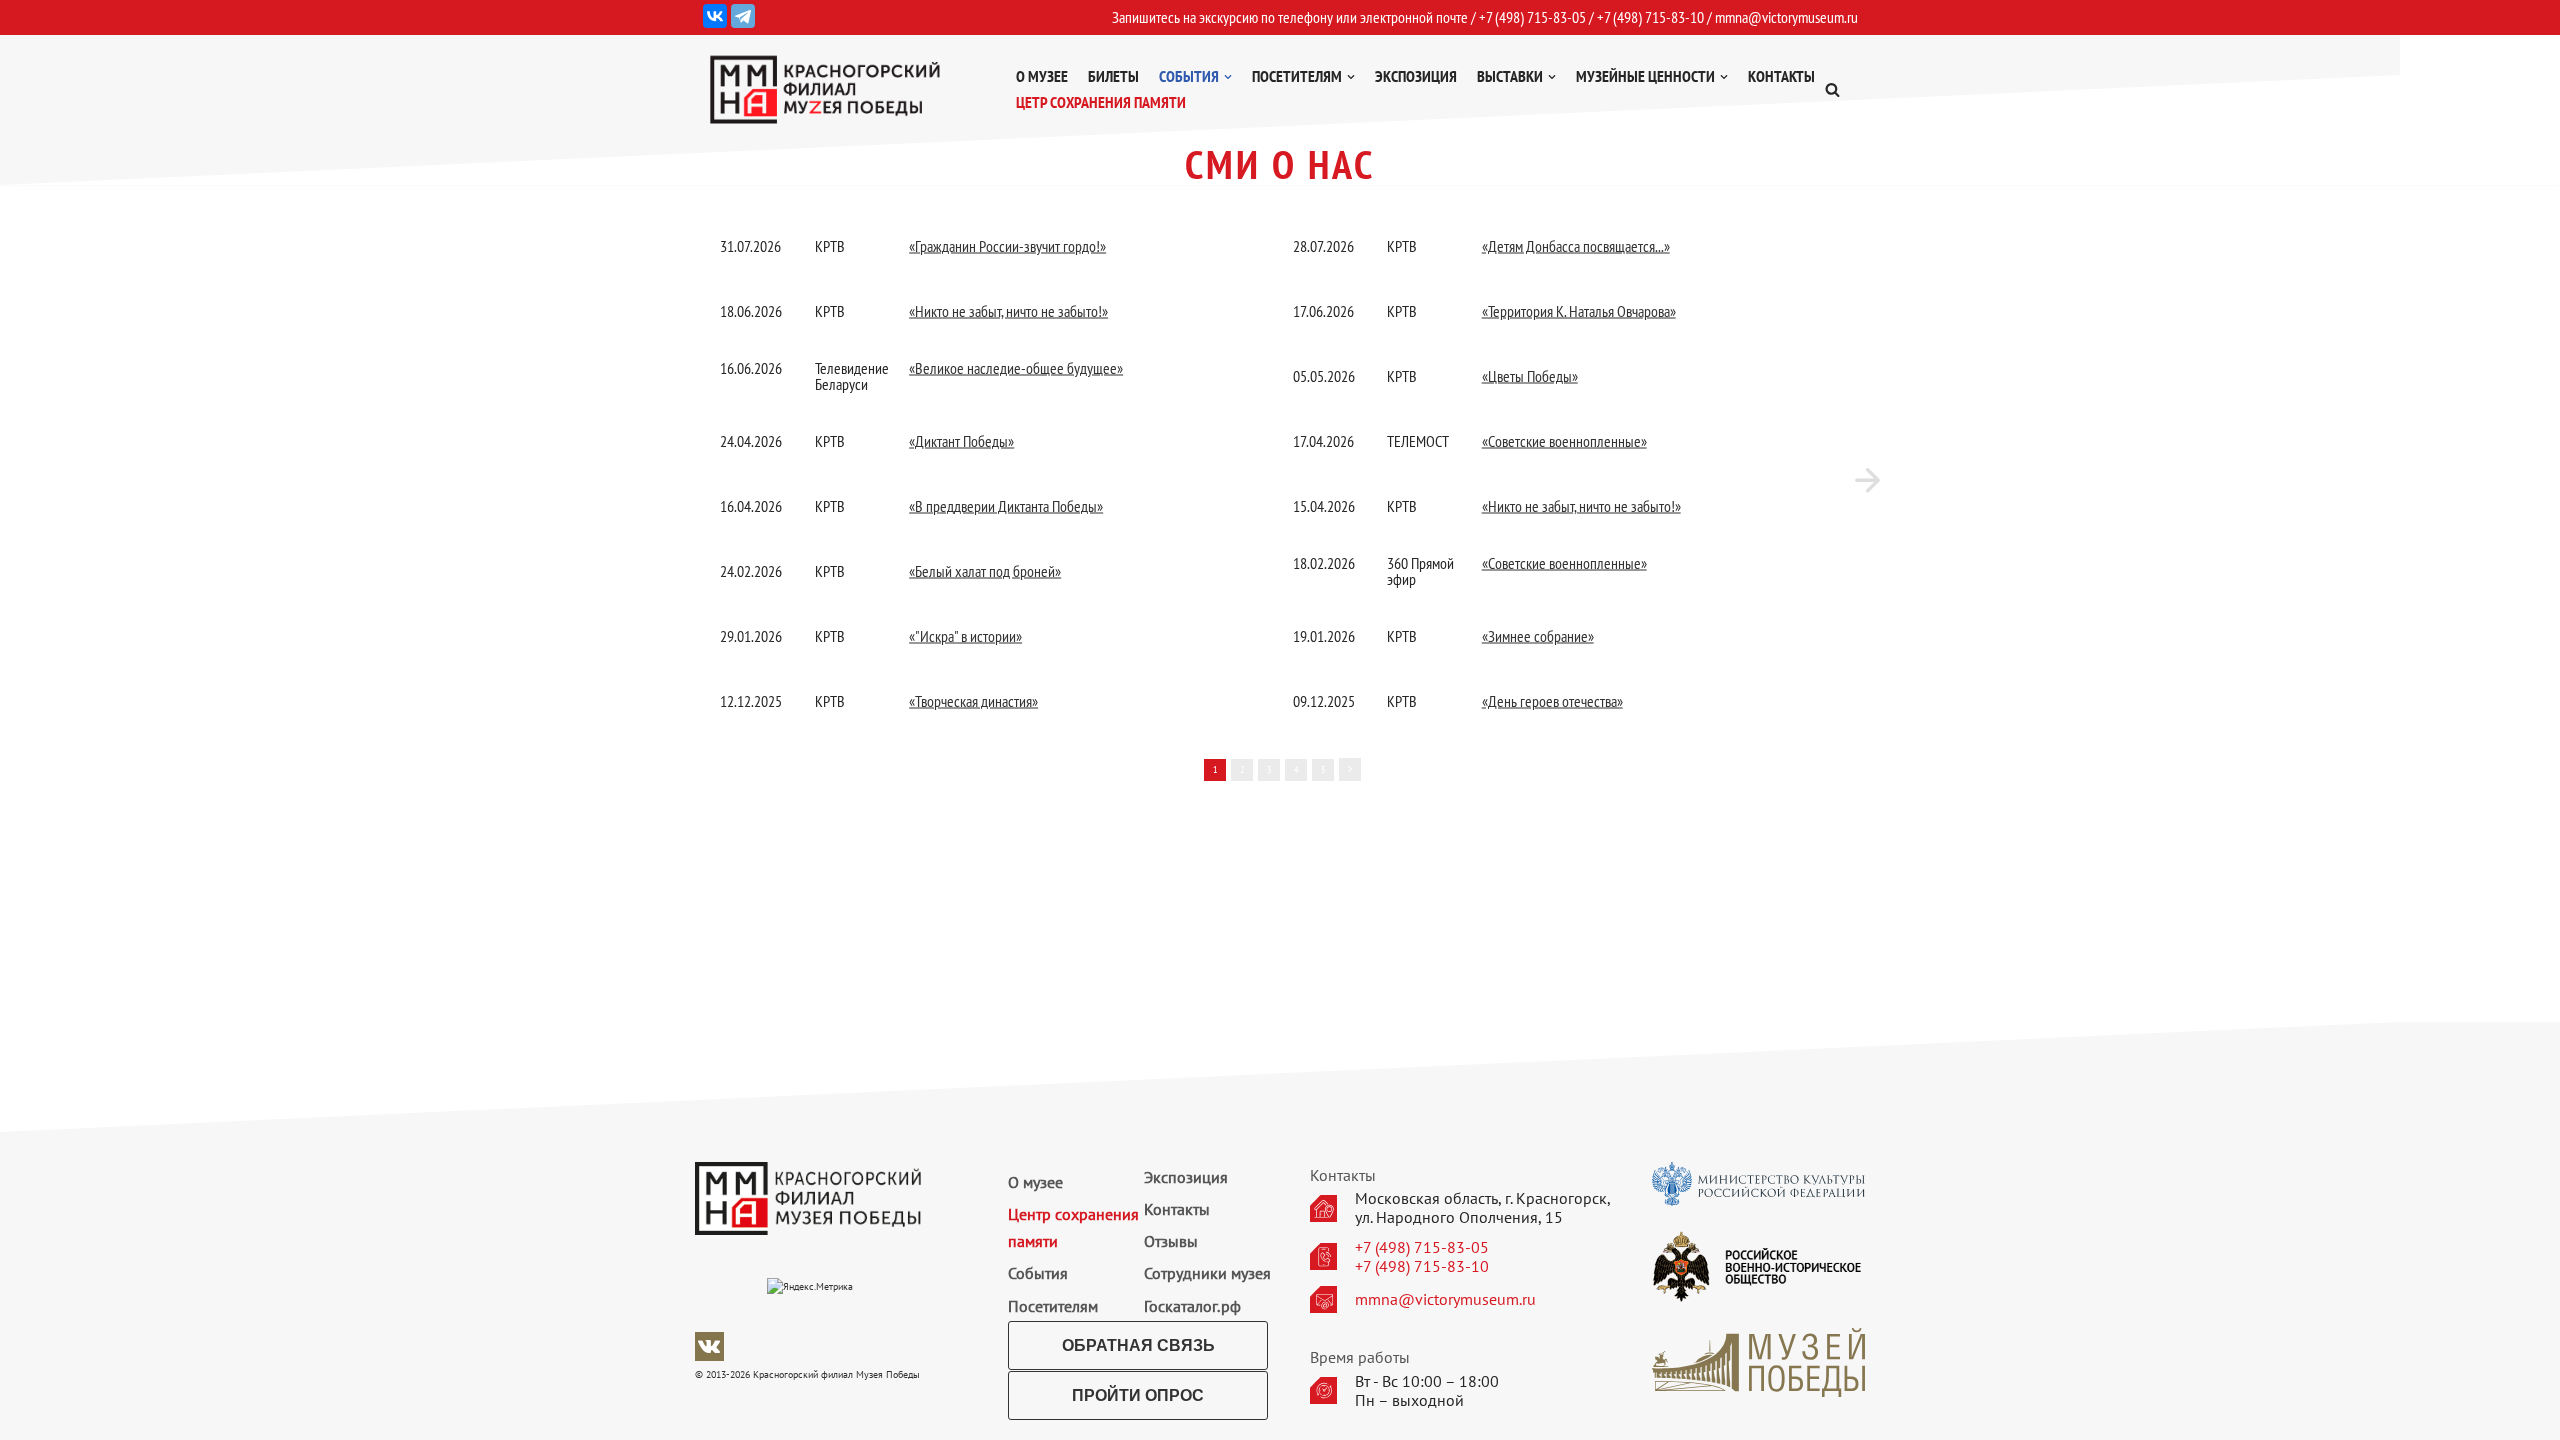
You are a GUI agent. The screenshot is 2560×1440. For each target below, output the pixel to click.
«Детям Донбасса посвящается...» (1576, 246)
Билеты (1113, 76)
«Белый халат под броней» (985, 571)
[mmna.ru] (825, 89)
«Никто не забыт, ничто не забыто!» (1008, 311)
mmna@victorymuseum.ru (1786, 17)
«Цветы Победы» (1530, 376)
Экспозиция (1416, 76)
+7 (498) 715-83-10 (1422, 1266)
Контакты (1781, 76)
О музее (1042, 76)
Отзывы (1171, 1241)
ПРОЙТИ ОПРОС (1138, 1395)
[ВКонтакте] (715, 16)
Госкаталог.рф (1192, 1306)
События (1038, 1273)
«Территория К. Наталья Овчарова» (1579, 311)
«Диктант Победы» (961, 441)
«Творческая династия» (973, 701)
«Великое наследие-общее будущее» (1016, 368)
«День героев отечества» (1552, 701)
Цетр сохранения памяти (1101, 102)
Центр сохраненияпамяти (1073, 1227)
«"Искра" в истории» (965, 636)
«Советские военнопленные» (1564, 441)
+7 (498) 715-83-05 (1422, 1247)
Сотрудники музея (1207, 1273)
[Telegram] (743, 16)
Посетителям (1053, 1306)
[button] (1832, 89)
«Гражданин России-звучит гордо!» (1007, 246)
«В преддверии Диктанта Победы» (1006, 506)
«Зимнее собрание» (1538, 636)
